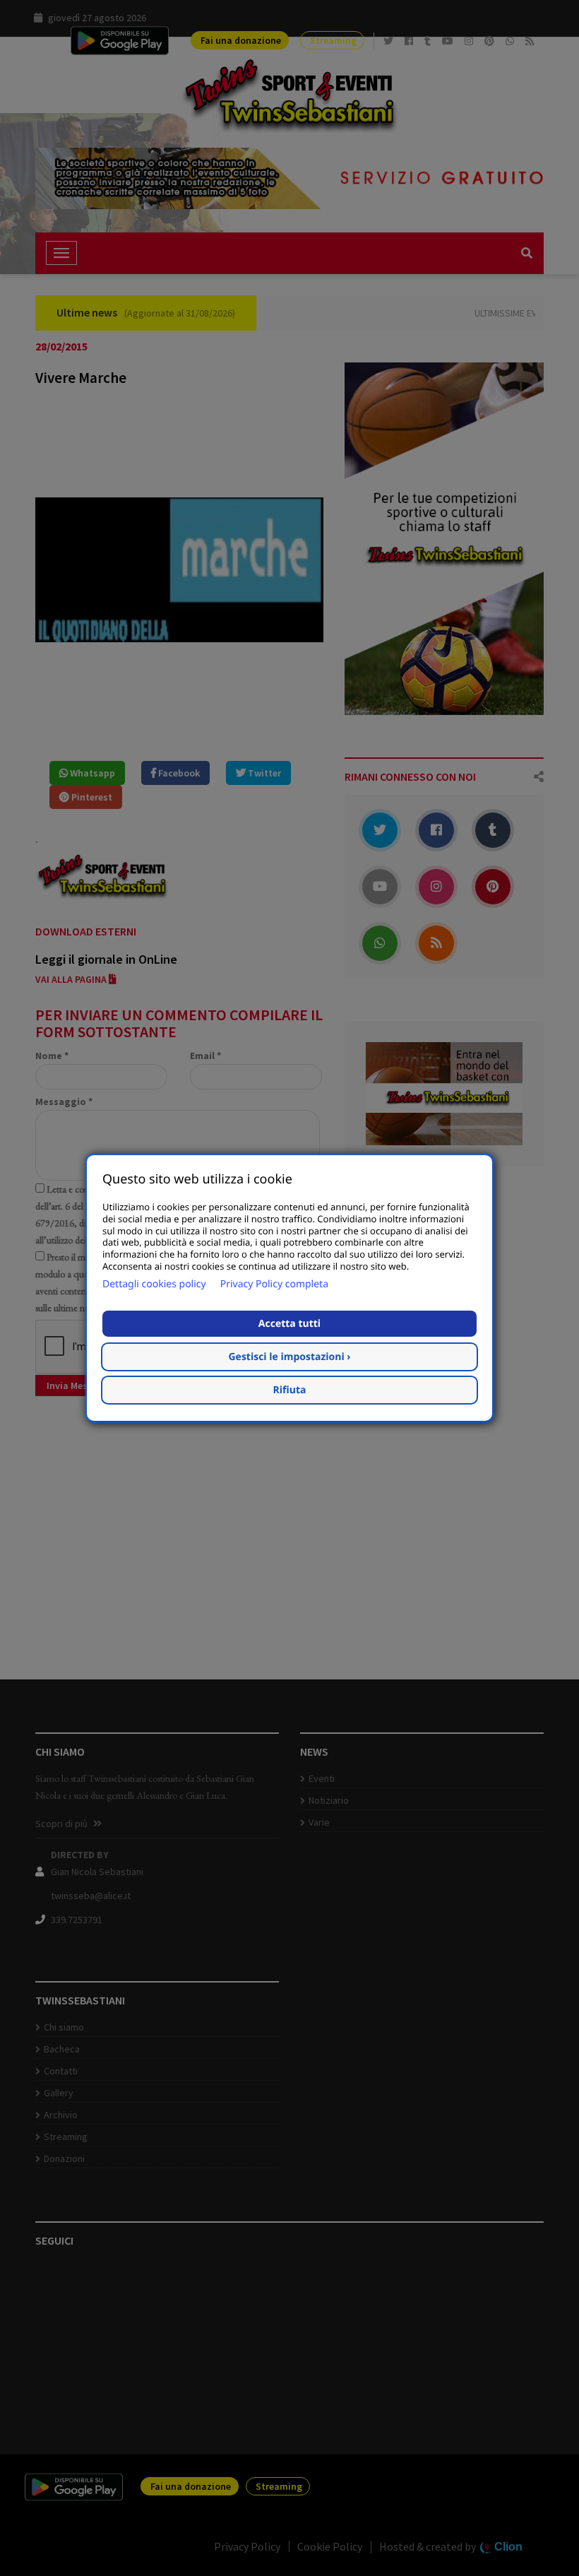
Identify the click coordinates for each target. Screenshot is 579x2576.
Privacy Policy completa (274, 1284)
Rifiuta (290, 1390)
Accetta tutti (289, 1324)
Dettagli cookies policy (154, 1284)
